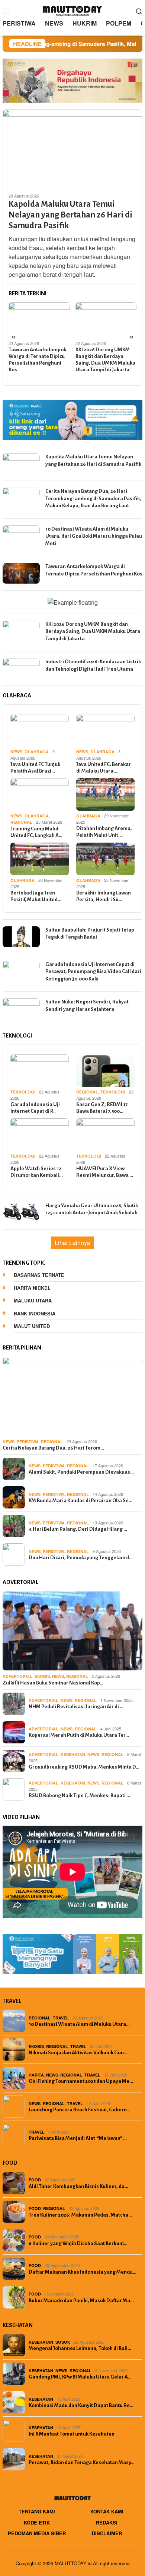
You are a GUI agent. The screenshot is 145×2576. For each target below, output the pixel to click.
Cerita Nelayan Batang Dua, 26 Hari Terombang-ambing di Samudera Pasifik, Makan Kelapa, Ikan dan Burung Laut (93, 498)
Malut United (32, 1326)
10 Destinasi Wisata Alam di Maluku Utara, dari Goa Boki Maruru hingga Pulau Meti (94, 536)
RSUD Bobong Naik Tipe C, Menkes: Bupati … (79, 1795)
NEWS (16, 752)
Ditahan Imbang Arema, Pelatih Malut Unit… (104, 832)
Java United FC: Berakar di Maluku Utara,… (104, 768)
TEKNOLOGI (23, 1092)
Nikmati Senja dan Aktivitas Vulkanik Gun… (78, 2053)
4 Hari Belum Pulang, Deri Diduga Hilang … (78, 1529)
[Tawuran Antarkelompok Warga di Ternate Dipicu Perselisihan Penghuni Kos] (39, 319)
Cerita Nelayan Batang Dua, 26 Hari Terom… (53, 1448)
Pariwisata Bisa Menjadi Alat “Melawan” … (78, 2138)
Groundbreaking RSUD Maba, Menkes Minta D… (84, 1767)
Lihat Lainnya (72, 1243)
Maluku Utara (33, 1300)
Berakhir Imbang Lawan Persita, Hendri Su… (104, 896)
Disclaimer (107, 2533)
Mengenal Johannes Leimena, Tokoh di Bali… (80, 2348)
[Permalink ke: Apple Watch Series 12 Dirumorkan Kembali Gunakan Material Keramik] (40, 1135)
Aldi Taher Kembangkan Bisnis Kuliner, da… (78, 2186)
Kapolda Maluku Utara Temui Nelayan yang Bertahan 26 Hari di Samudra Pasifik (70, 215)
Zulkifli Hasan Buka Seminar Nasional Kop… (53, 1683)
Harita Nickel (32, 1288)
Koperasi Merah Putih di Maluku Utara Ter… (79, 1735)
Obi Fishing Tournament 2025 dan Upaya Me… (81, 2081)
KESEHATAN (73, 1754)
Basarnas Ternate (39, 1275)
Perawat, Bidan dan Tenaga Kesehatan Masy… (82, 2462)
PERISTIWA (28, 1442)
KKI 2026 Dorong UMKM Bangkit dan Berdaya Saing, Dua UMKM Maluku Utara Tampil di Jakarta (105, 360)
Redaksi (107, 2522)
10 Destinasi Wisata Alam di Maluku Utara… (79, 2024)
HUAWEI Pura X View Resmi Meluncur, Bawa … (105, 1172)
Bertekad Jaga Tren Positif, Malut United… (36, 896)
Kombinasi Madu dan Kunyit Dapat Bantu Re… (81, 2405)
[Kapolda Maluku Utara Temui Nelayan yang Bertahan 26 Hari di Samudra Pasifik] (72, 148)
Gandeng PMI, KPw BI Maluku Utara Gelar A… (80, 2377)
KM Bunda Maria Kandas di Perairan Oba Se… (80, 1501)
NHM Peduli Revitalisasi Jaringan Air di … (76, 1707)
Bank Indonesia (35, 1313)
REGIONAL (21, 822)
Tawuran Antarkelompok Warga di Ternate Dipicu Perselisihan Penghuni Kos (37, 360)
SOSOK (63, 2342)
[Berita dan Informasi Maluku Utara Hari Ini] (72, 10)
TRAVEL (61, 2018)
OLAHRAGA (37, 752)
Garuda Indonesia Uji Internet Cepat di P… (35, 1108)
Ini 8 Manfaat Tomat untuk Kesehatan (72, 2434)
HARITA (36, 2075)
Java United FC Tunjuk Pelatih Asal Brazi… (35, 768)
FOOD (35, 2180)
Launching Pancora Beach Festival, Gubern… (80, 2110)
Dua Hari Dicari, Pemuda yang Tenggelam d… (81, 1558)
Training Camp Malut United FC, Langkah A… (36, 832)
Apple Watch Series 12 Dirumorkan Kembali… (37, 1172)
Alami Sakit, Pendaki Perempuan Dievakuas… (81, 1472)
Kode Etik (37, 2522)
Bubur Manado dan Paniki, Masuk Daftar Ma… (81, 2301)
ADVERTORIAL (17, 1676)
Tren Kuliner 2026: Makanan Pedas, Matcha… (80, 2215)
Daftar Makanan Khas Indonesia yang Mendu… (83, 2272)
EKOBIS (42, 1676)
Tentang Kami (37, 2511)
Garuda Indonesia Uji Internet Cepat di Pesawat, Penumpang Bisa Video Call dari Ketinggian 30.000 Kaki (93, 972)
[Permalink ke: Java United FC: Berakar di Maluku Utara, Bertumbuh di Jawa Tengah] (105, 730)
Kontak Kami (107, 2511)
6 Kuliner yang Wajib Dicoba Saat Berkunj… (78, 2243)
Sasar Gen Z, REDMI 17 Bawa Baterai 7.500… (102, 1108)
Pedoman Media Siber (37, 2533)
